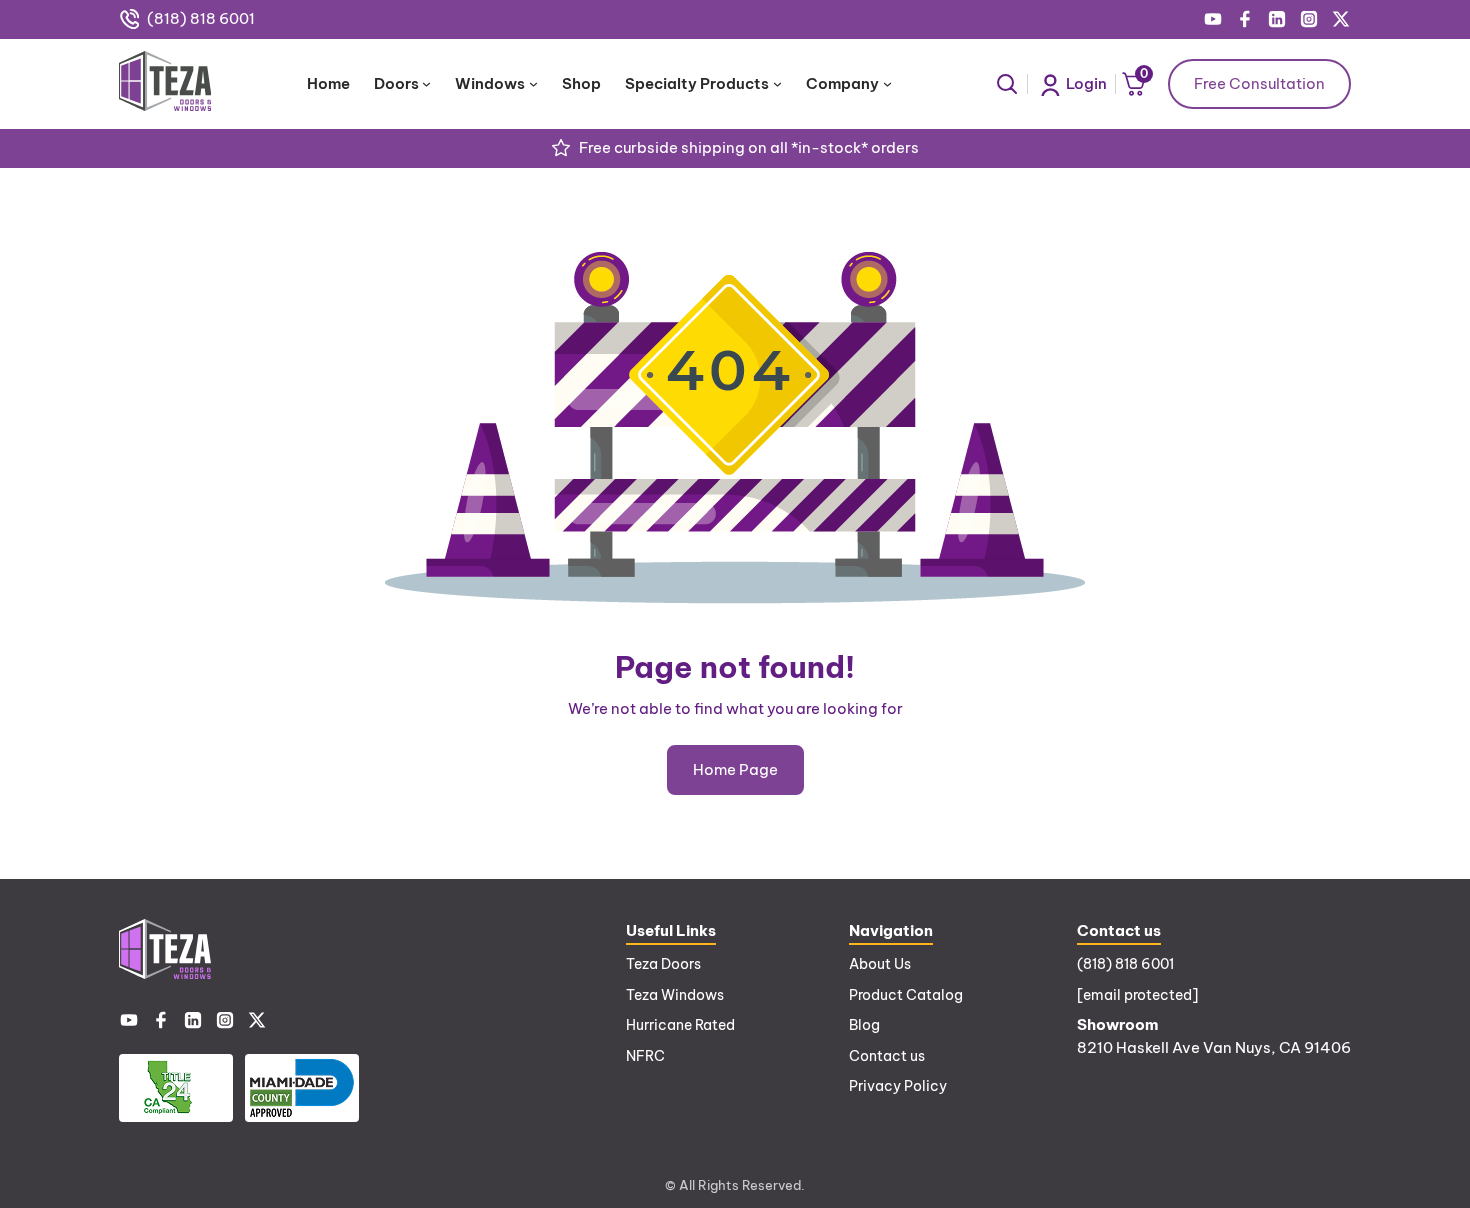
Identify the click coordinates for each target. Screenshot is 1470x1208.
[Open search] (1007, 84)
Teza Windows (675, 995)
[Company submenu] (887, 83)
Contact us (887, 1056)
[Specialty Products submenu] (777, 83)
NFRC (645, 1056)
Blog (864, 1025)
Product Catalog (906, 995)
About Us (880, 964)
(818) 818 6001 (201, 18)
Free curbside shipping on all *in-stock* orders (749, 147)
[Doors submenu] (426, 83)
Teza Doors (663, 964)
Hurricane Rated (680, 1025)
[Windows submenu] (533, 83)
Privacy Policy (898, 1086)
